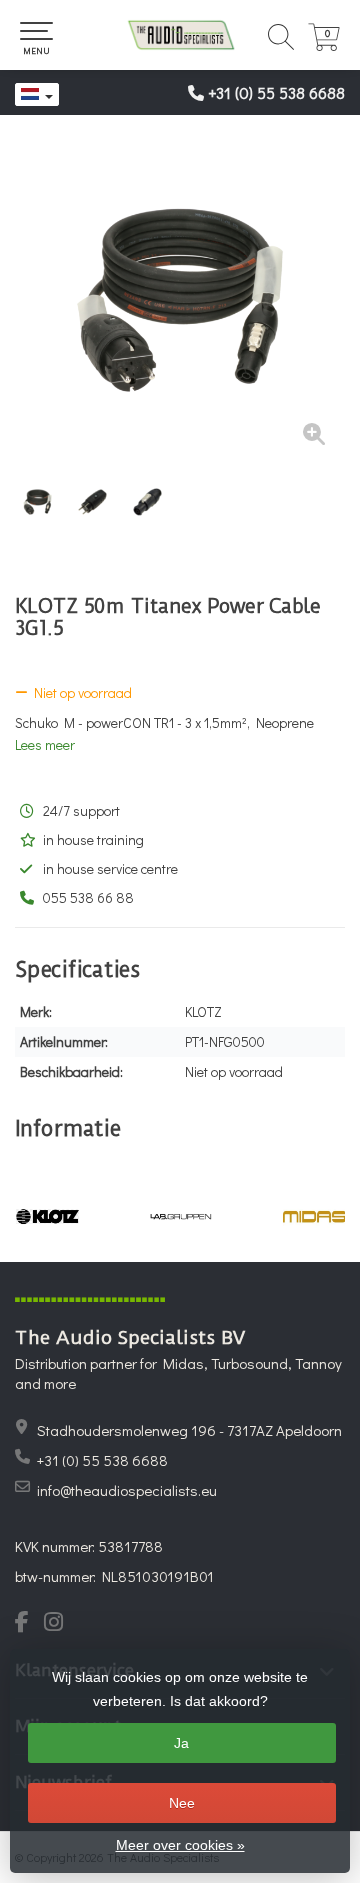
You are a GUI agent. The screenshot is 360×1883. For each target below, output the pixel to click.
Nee (182, 1803)
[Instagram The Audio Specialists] (59, 1624)
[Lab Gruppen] (180, 1216)
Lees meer (45, 744)
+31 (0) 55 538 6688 (276, 92)
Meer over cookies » (180, 1845)
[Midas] (314, 1216)
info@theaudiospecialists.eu (127, 1490)
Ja (181, 1743)
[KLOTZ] (47, 1216)
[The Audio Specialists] (180, 35)
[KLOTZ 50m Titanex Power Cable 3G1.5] (180, 300)
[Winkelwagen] (324, 45)
